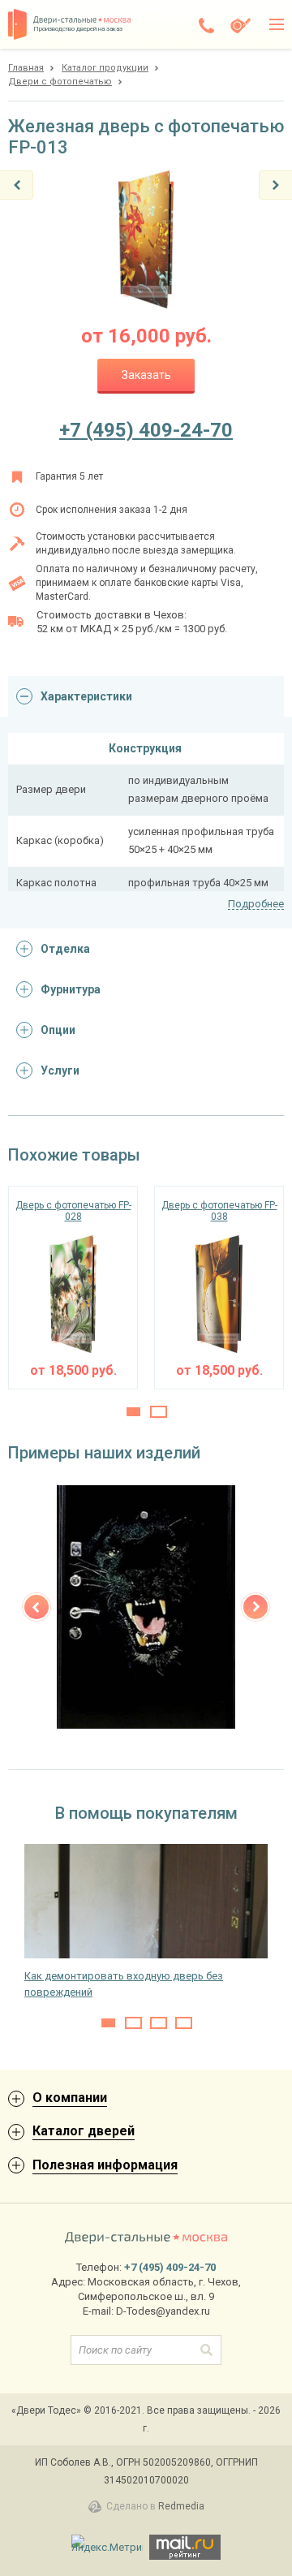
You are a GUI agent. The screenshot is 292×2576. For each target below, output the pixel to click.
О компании (70, 2098)
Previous (36, 1607)
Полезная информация (105, 2165)
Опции (58, 1030)
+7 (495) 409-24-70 (146, 430)
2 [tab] (159, 1412)
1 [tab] (133, 1412)
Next (255, 1607)
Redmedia (181, 2506)
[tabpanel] (73, 1288)
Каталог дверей (84, 2131)
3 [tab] (159, 2023)
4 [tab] (184, 2023)
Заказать (146, 375)
